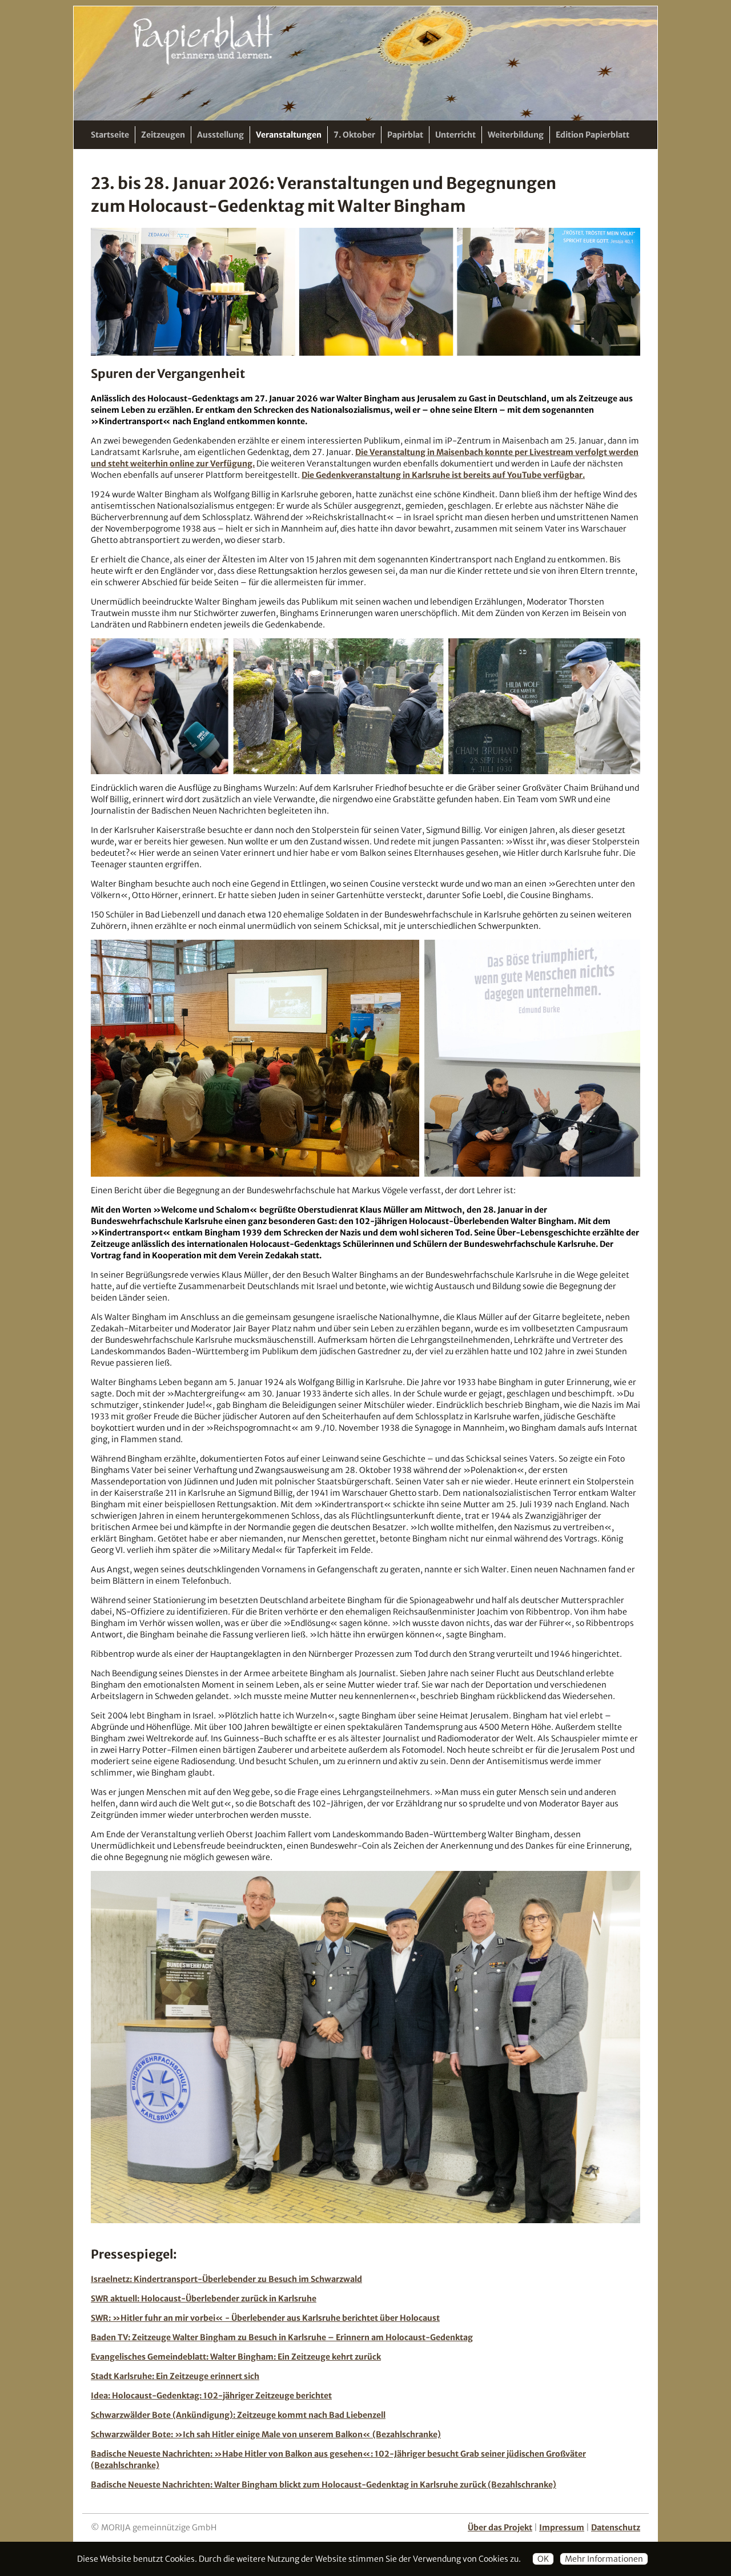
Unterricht (455, 135)
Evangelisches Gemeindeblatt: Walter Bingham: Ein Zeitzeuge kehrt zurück (236, 2357)
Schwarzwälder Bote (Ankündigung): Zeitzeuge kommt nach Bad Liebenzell (238, 2415)
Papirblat (405, 135)
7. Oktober (354, 135)
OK (543, 2559)
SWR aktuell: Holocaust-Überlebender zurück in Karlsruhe (204, 2299)
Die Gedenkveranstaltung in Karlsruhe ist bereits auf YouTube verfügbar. (443, 475)
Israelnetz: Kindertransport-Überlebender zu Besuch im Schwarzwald (226, 2279)
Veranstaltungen (289, 135)
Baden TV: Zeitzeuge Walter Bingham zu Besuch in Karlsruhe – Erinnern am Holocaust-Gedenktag (282, 2337)
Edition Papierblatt (593, 135)
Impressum (562, 2527)
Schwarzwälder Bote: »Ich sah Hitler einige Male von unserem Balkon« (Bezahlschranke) (266, 2434)
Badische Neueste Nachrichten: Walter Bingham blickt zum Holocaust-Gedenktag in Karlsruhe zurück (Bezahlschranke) (324, 2485)
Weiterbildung (516, 135)
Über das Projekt (500, 2527)
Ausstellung (220, 135)
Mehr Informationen (604, 2559)
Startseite (110, 135)
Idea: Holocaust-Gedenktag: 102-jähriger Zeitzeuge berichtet (211, 2396)
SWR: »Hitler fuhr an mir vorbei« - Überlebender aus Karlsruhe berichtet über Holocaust (265, 2318)
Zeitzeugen (163, 135)
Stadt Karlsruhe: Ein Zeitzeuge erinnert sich (175, 2376)
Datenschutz (616, 2527)
